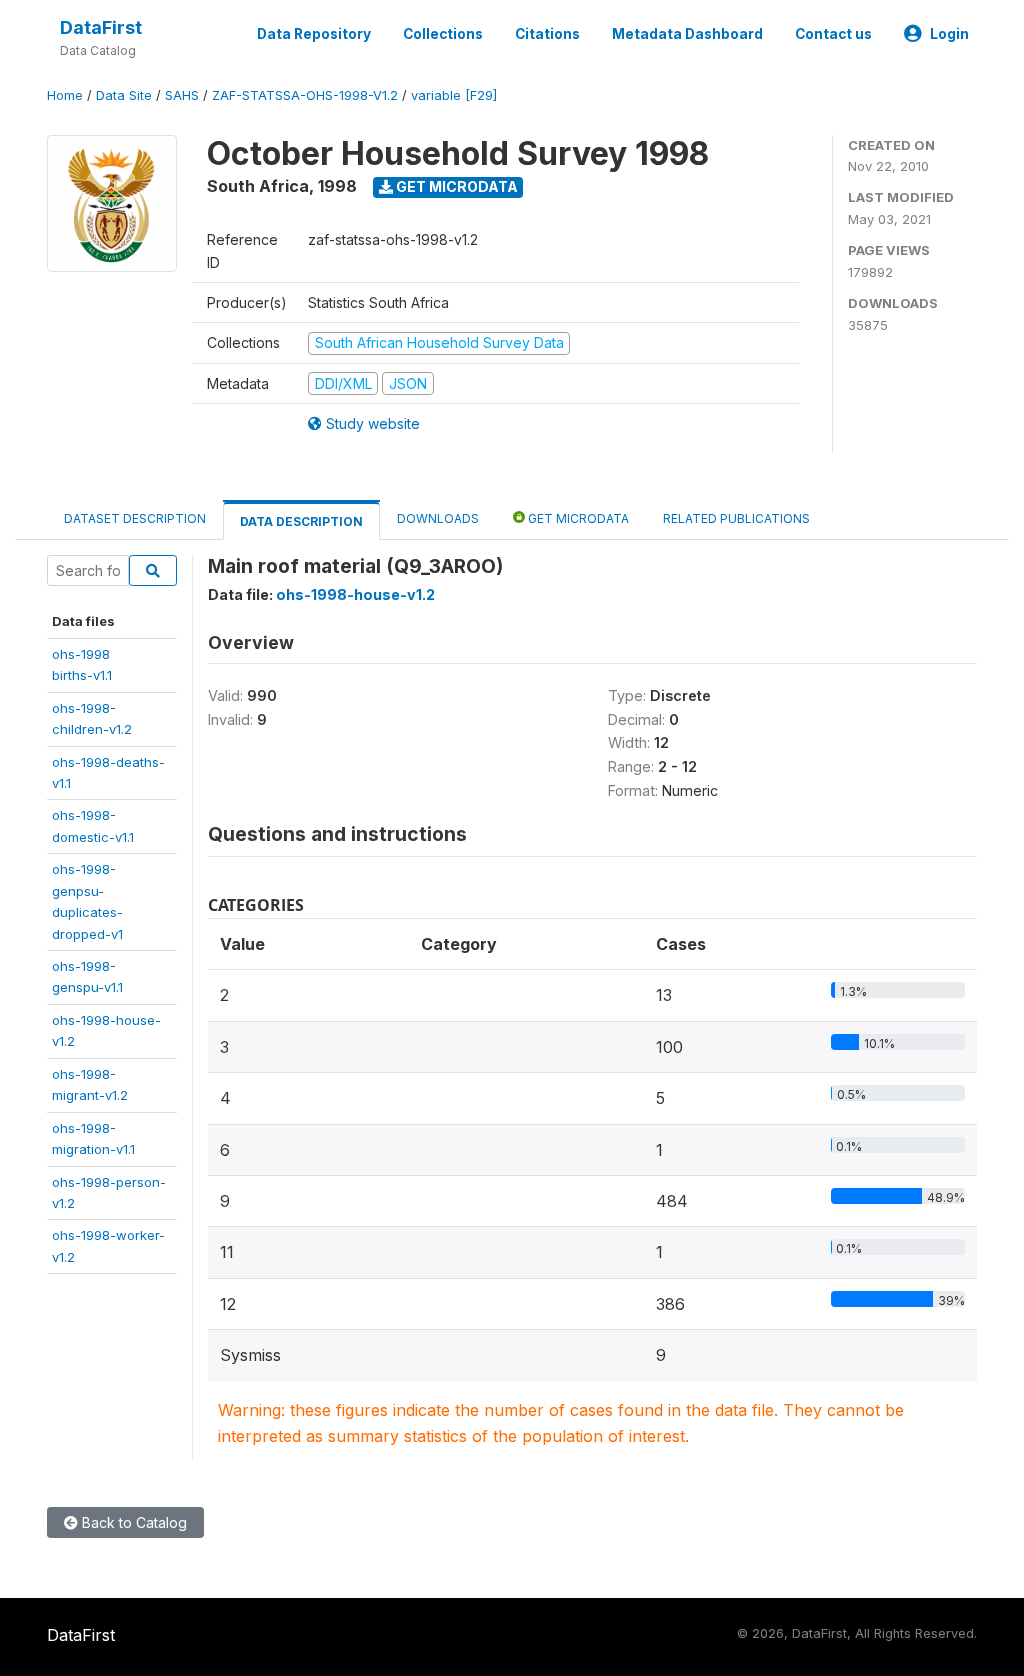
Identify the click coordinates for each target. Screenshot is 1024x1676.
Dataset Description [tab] (135, 518)
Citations (547, 34)
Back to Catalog (132, 1522)
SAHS (182, 95)
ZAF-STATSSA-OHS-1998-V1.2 (305, 95)
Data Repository (314, 34)
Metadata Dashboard (687, 34)
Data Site (124, 95)
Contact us (833, 34)
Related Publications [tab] (736, 518)
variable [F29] (454, 95)
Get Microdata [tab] (577, 518)
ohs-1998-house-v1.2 (355, 594)
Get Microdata (455, 186)
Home (65, 95)
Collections (443, 34)
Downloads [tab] (438, 518)
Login (949, 34)
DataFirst (101, 27)
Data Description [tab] (301, 521)
